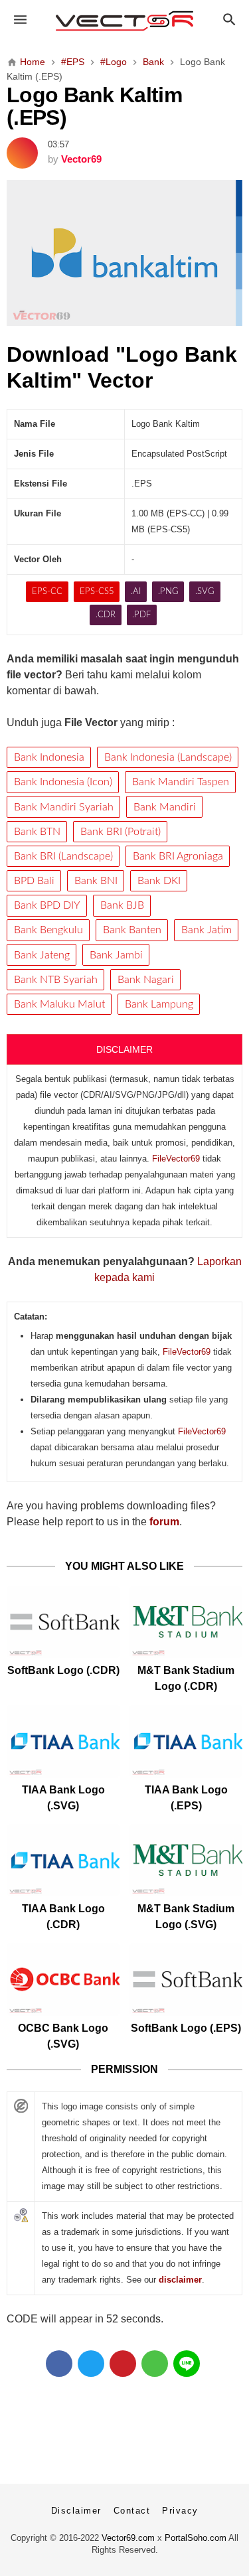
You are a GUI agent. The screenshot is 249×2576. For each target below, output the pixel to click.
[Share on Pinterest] (123, 2364)
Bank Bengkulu (48, 930)
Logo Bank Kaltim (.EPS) (94, 106)
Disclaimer (76, 2511)
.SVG (205, 592)
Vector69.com (128, 2538)
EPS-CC (47, 592)
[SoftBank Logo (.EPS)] (186, 1979)
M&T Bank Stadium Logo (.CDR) (186, 1678)
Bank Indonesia (49, 757)
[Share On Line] (187, 2364)
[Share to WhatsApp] (155, 2364)
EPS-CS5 (97, 592)
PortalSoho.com (196, 2538)
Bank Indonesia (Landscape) (168, 757)
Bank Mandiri (165, 807)
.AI (136, 592)
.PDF (141, 615)
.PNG (168, 592)
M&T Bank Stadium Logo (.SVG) (186, 1917)
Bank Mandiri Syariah (64, 807)
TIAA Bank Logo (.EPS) (186, 1798)
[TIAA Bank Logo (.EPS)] (186, 1741)
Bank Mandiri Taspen (181, 782)
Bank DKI (159, 881)
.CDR (106, 615)
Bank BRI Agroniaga (178, 856)
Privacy (180, 2511)
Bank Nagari (146, 980)
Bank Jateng (42, 955)
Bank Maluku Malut (59, 1004)
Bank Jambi (116, 955)
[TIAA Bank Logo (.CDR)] (63, 1860)
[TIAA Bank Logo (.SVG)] (63, 1741)
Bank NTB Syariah (56, 980)
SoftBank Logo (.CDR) (63, 1670)
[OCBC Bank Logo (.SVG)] (63, 1979)
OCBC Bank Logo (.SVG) (63, 2036)
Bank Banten (132, 930)
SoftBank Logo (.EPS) (186, 2028)
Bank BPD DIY (47, 905)
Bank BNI (96, 881)
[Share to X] (91, 2364)
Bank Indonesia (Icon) (63, 782)
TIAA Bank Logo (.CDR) (63, 1917)
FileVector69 (176, 1159)
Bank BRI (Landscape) (63, 856)
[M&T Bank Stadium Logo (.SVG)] (186, 1860)
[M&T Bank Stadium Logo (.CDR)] (186, 1622)
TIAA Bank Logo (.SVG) (63, 1798)
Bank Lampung (159, 1004)
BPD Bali (34, 881)
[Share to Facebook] (59, 2364)
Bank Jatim (207, 930)
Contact (132, 2511)
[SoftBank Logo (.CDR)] (63, 1622)
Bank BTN (37, 832)
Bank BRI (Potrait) (121, 832)
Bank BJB (122, 905)
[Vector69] (124, 21)
